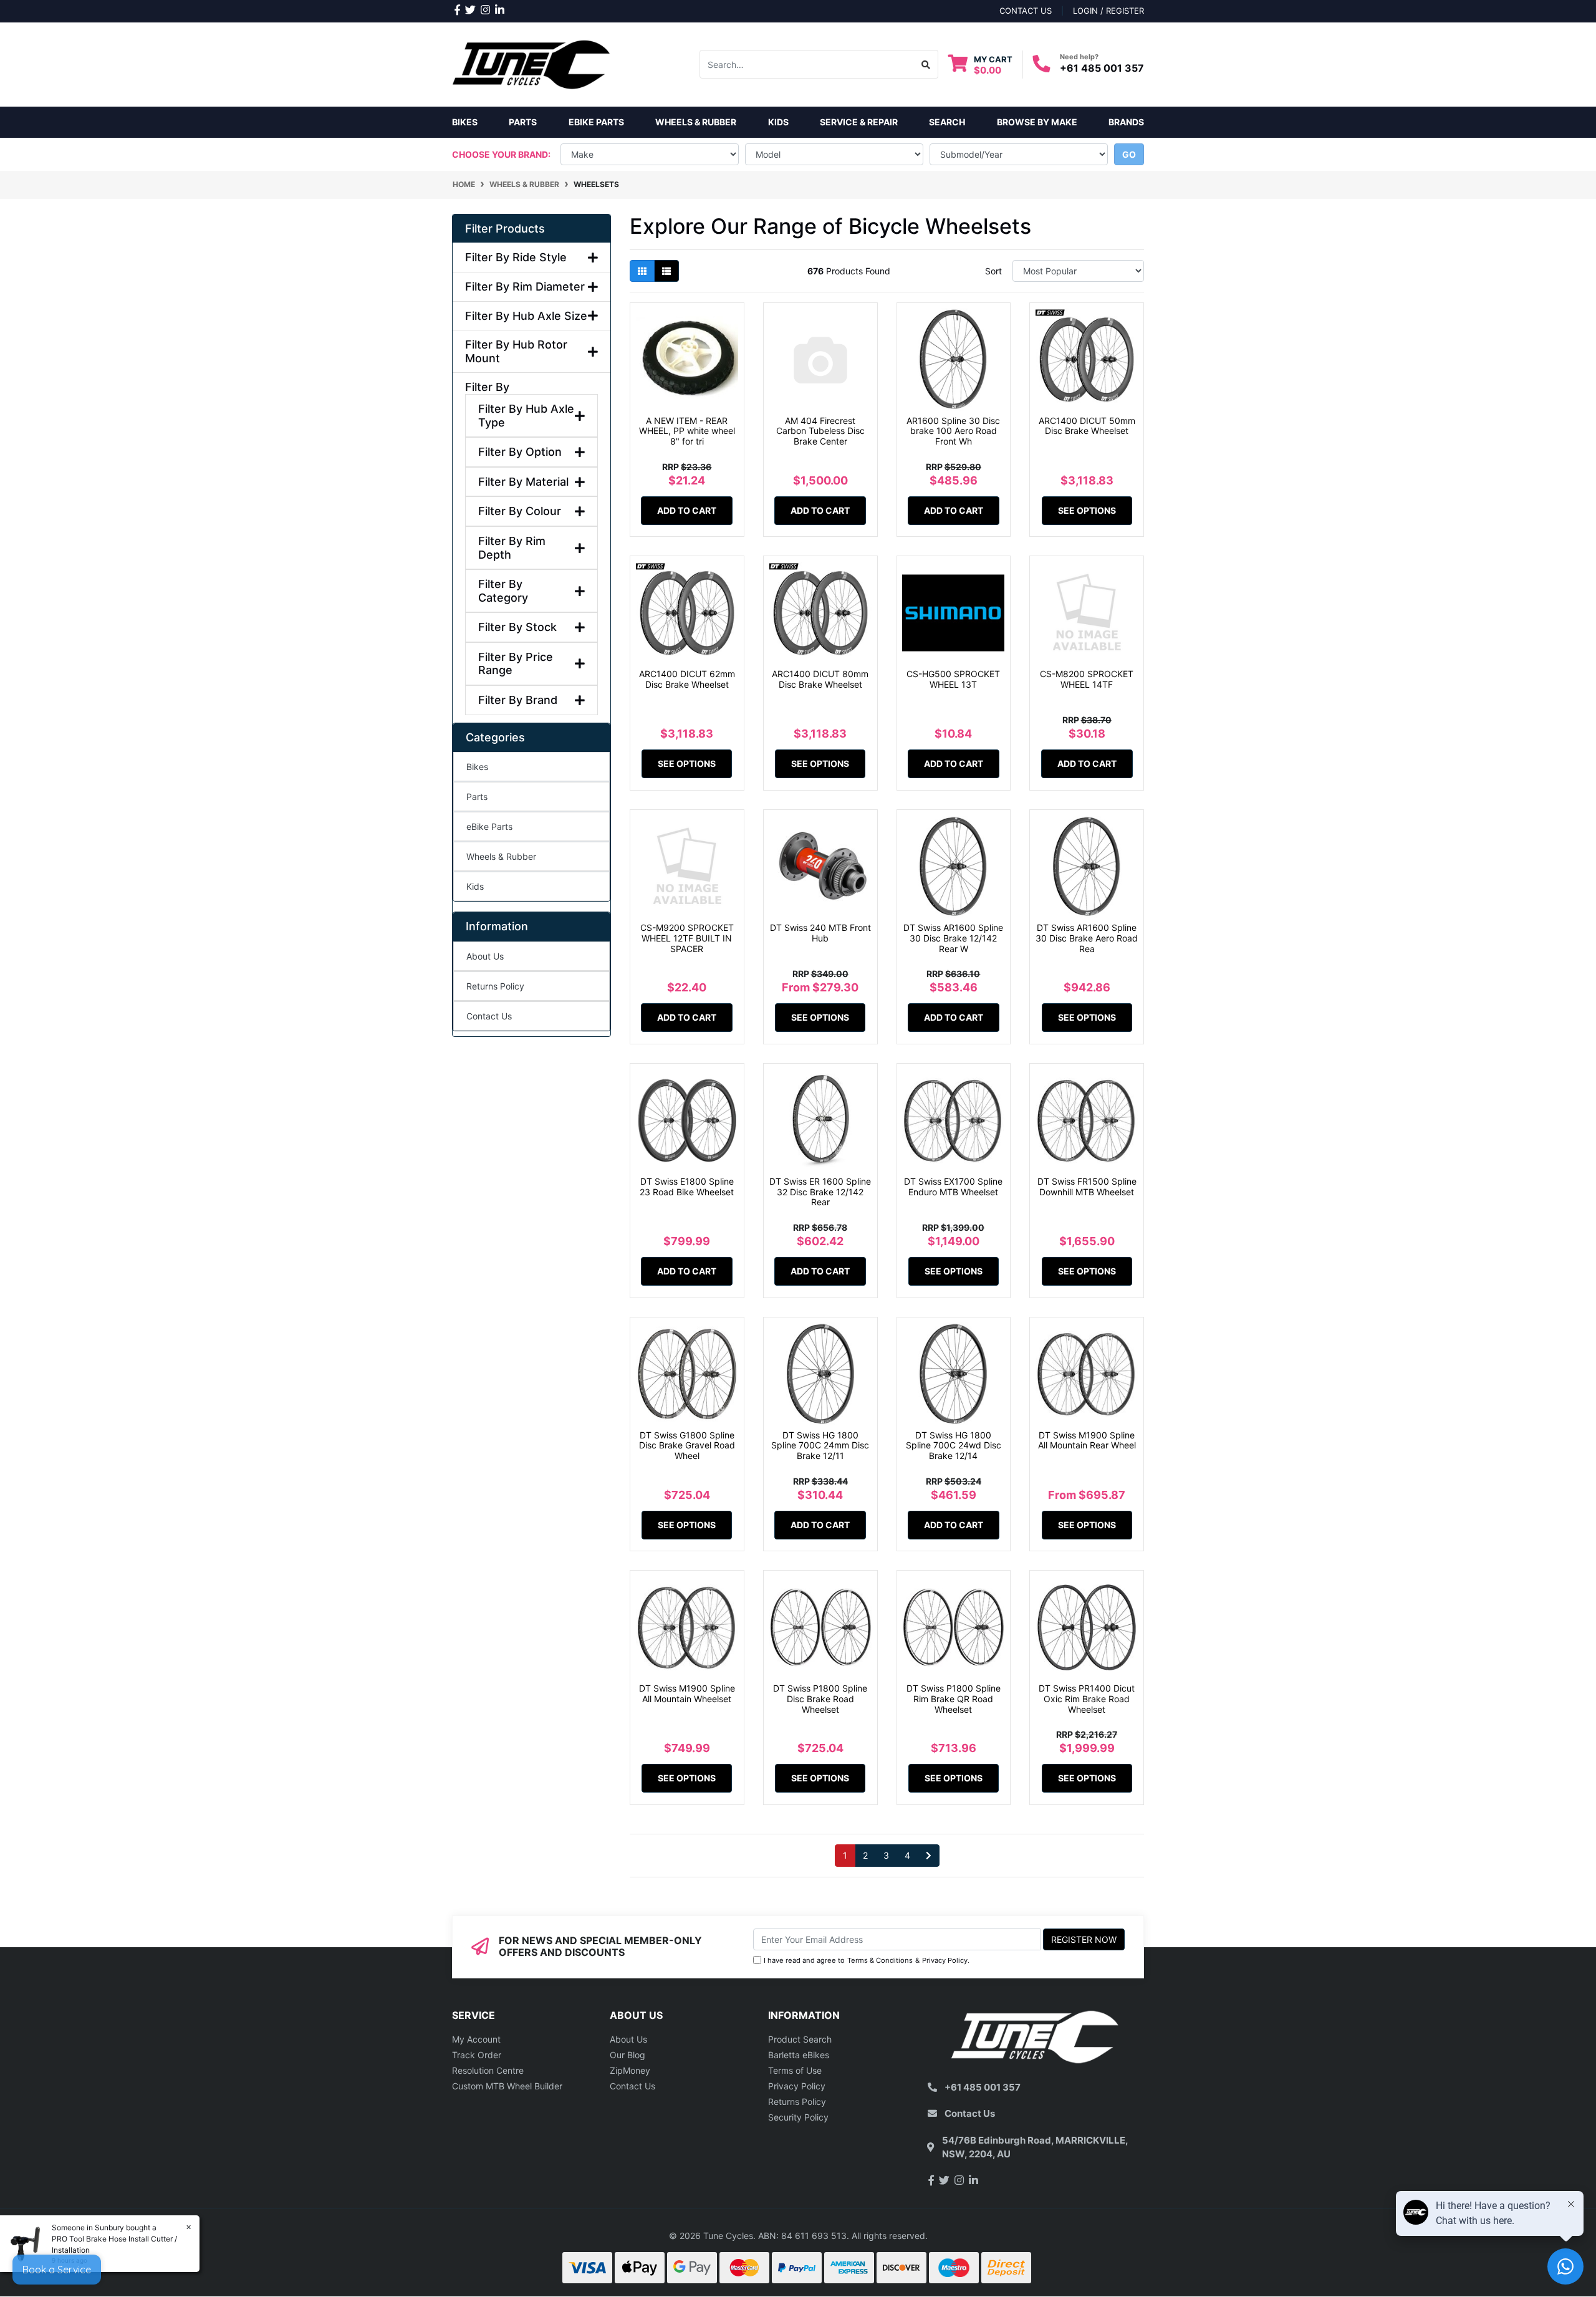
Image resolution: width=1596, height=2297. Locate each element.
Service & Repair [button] (859, 122)
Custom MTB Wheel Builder (507, 2086)
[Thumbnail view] (642, 271)
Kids (475, 886)
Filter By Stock (517, 627)
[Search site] (926, 64)
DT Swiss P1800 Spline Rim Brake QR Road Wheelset (954, 1699)
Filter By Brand (518, 700)
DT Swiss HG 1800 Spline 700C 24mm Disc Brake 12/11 (820, 1446)
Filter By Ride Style (516, 257)
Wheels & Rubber (501, 856)
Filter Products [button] (505, 229)
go (1129, 154)
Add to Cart (687, 510)
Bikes (465, 122)
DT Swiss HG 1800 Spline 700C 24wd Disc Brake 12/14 (954, 1446)
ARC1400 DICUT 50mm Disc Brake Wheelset (1087, 426)
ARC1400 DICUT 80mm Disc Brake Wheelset (820, 679)
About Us (485, 956)
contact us (1026, 11)
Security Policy (798, 2117)
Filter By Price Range (516, 664)
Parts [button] (523, 122)
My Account (476, 2039)
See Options (1087, 510)
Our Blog (627, 2055)
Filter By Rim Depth (512, 548)
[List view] (666, 271)
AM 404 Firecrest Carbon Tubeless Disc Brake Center (820, 431)
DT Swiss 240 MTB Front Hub (820, 933)
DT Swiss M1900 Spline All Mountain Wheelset (687, 1693)
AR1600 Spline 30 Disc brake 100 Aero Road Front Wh (953, 431)
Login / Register (1108, 11)
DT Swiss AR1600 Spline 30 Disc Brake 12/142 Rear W (953, 938)
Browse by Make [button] (1037, 122)
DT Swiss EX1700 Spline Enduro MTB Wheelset (953, 1187)
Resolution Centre (488, 2070)
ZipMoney (630, 2070)
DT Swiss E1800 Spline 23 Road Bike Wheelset (687, 1187)
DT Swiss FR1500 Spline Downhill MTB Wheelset (1087, 1187)
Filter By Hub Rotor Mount (516, 351)
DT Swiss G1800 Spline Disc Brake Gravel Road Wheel (687, 1446)
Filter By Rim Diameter (525, 287)
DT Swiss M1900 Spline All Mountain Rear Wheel (1087, 1440)
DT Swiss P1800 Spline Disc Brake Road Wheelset (820, 1699)
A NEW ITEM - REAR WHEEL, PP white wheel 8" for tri (687, 431)
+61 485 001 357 (1102, 68)
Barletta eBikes (799, 2055)
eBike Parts (489, 826)
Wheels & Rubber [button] (696, 122)
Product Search (800, 2039)
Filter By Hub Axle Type (526, 416)
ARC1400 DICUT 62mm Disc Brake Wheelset (687, 679)
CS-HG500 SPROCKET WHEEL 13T (953, 679)
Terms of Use (795, 2070)
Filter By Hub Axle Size (526, 316)
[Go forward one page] (929, 1856)
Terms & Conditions (880, 1960)
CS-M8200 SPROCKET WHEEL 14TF (1087, 679)
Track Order (477, 2055)
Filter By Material (523, 482)
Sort (993, 271)
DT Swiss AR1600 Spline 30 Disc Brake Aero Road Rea (1087, 938)
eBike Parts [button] (596, 122)
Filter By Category (503, 591)
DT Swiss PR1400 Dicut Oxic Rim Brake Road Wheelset (1087, 1699)
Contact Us (489, 1016)
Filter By (487, 387)
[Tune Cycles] (531, 63)
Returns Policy (495, 986)
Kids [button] (778, 122)
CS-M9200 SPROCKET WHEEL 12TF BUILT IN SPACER (687, 938)
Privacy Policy (945, 1960)
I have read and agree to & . (867, 1960)
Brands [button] (1126, 122)
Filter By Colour (520, 511)
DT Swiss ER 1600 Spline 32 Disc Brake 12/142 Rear (820, 1192)
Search (947, 122)
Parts (477, 797)
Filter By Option (520, 452)
